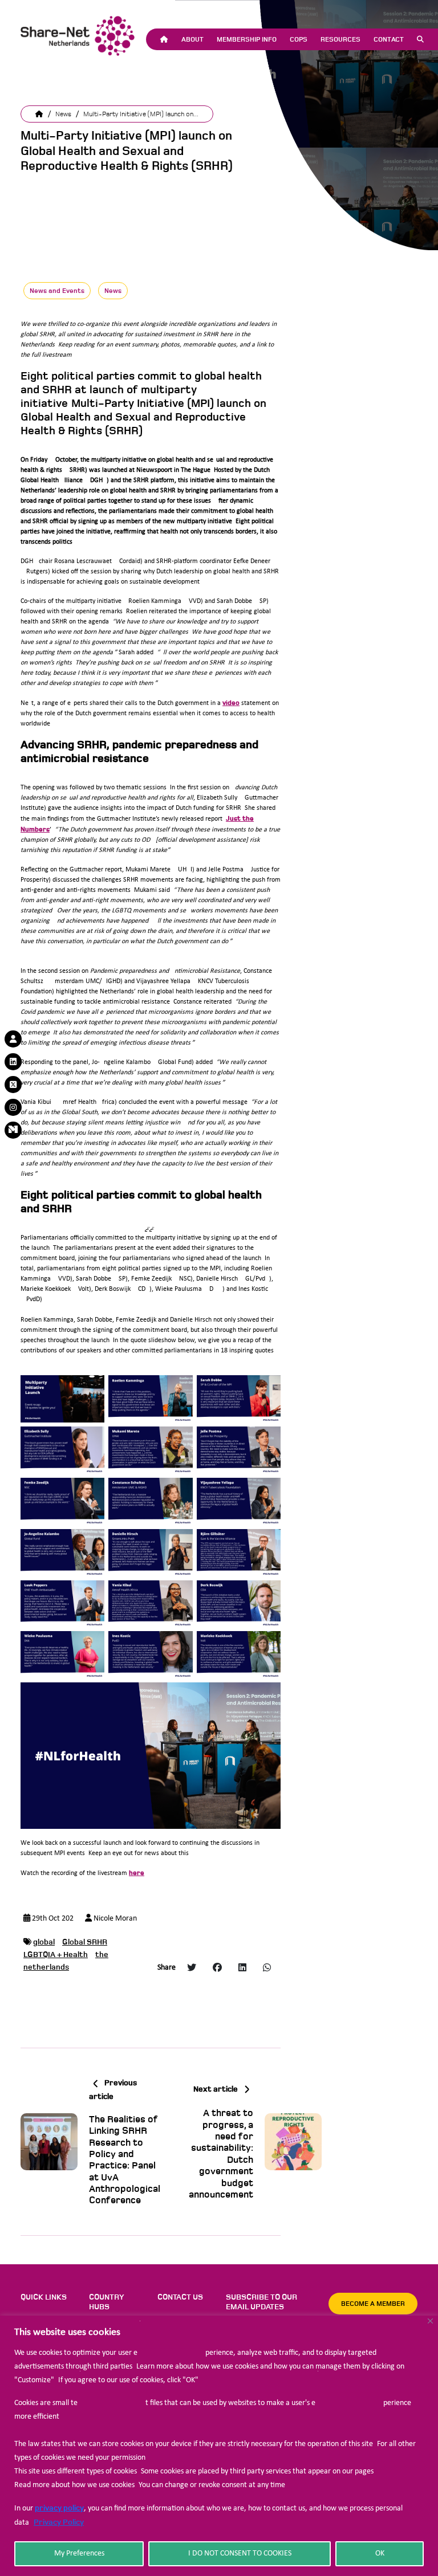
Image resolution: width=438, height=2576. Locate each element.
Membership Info (247, 39)
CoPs (299, 39)
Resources (340, 39)
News (63, 114)
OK (380, 2553)
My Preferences (79, 2553)
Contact (389, 39)
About (192, 39)
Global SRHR (85, 1942)
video (231, 703)
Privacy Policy (59, 2522)
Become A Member (373, 2304)
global (44, 1942)
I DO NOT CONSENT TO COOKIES (240, 2553)
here (137, 1873)
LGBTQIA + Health (56, 1955)
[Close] (430, 2321)
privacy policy (59, 2508)
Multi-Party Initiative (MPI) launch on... (141, 114)
